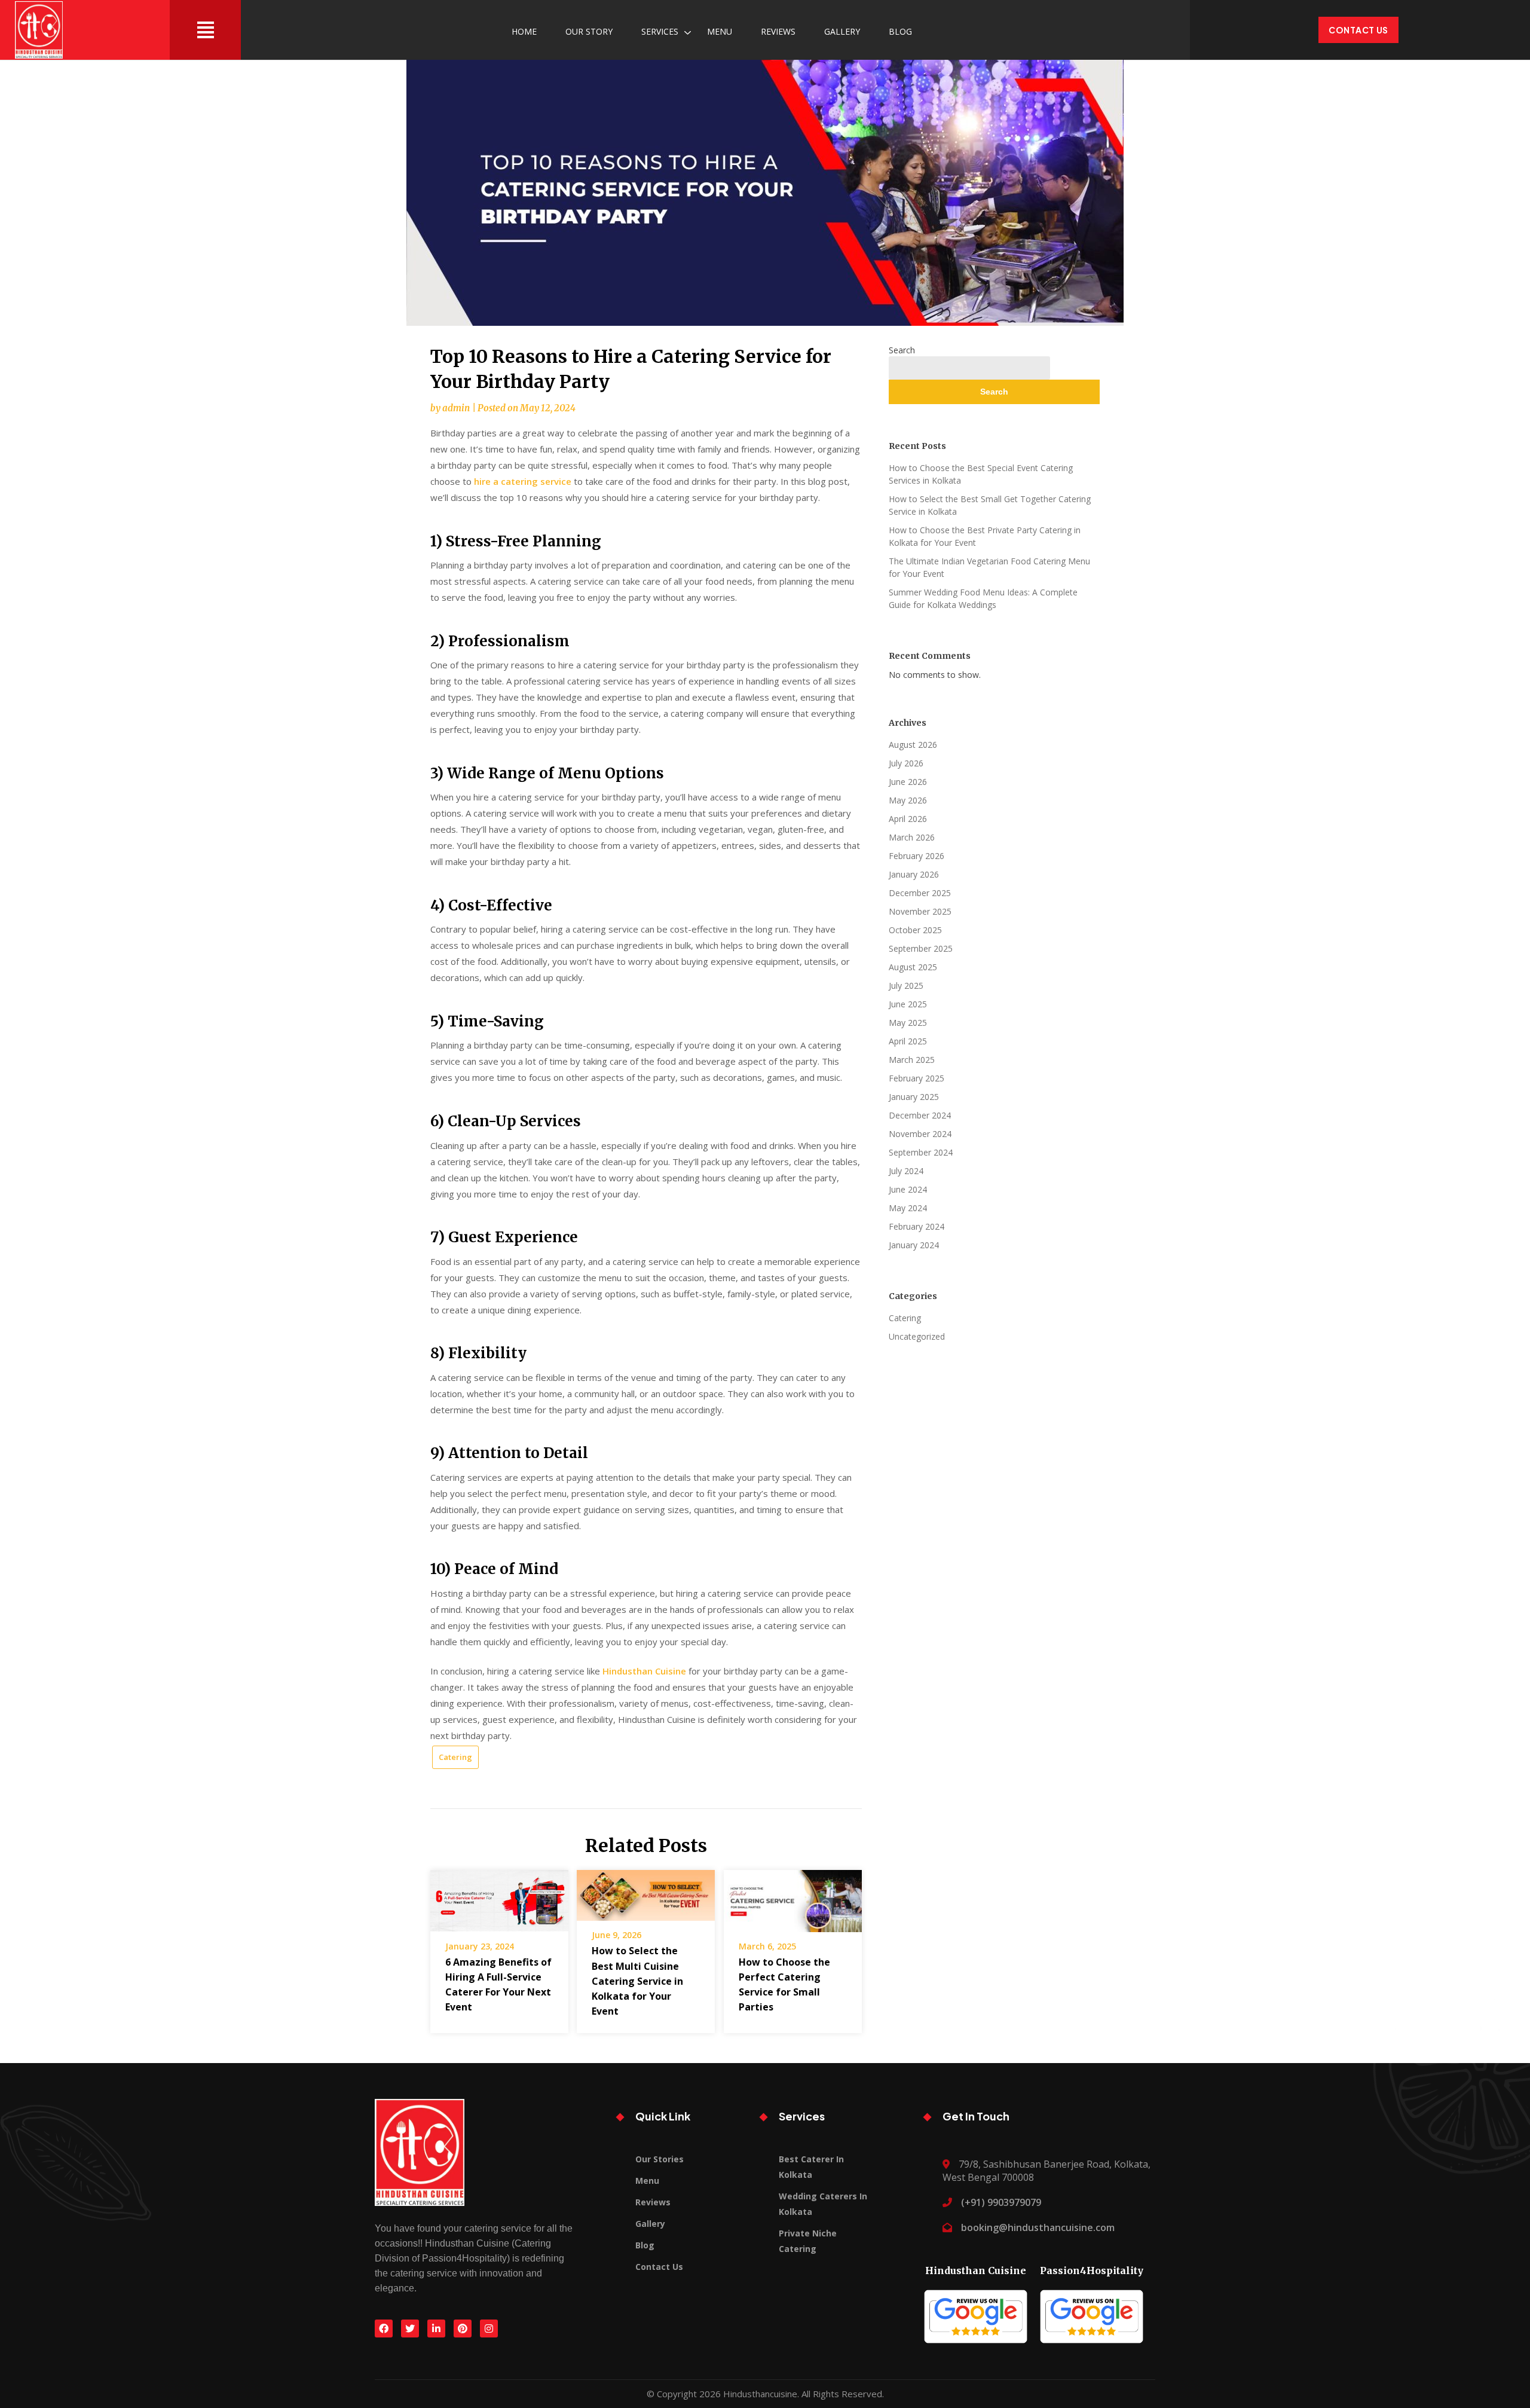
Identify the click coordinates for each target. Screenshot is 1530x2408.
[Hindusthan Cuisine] (976, 2312)
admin (456, 408)
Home (524, 31)
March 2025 (912, 1060)
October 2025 (915, 930)
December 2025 (920, 893)
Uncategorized (917, 1336)
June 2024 (908, 1189)
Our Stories (660, 2159)
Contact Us (1358, 30)
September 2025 (921, 948)
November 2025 (920, 911)
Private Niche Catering (808, 2241)
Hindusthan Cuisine (644, 1671)
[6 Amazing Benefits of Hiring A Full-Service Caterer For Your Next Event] (499, 1897)
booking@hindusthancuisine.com (1038, 2227)
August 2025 (913, 967)
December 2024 (920, 1115)
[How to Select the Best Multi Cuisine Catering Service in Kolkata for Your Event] (646, 1891)
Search (902, 350)
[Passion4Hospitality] (1092, 2312)
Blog (900, 31)
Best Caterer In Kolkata (811, 2167)
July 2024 (906, 1171)
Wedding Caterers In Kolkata (823, 2204)
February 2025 (917, 1078)
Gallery (842, 31)
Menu (720, 31)
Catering (455, 1757)
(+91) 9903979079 (1001, 2202)
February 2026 (917, 856)
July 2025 (906, 985)
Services (660, 31)
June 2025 (908, 1004)
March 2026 (912, 837)
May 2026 (908, 800)
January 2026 (914, 874)
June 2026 (908, 782)
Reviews (778, 31)
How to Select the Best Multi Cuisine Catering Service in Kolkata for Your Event (637, 1981)
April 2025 (908, 1041)
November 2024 (920, 1134)
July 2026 (906, 763)
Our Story (589, 31)
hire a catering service (523, 481)
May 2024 (908, 1208)
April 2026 (908, 819)
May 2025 (908, 1023)
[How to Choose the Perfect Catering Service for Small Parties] (793, 1897)
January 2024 (914, 1245)
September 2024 (921, 1152)
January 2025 (914, 1097)
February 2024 (917, 1226)
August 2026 (913, 745)
